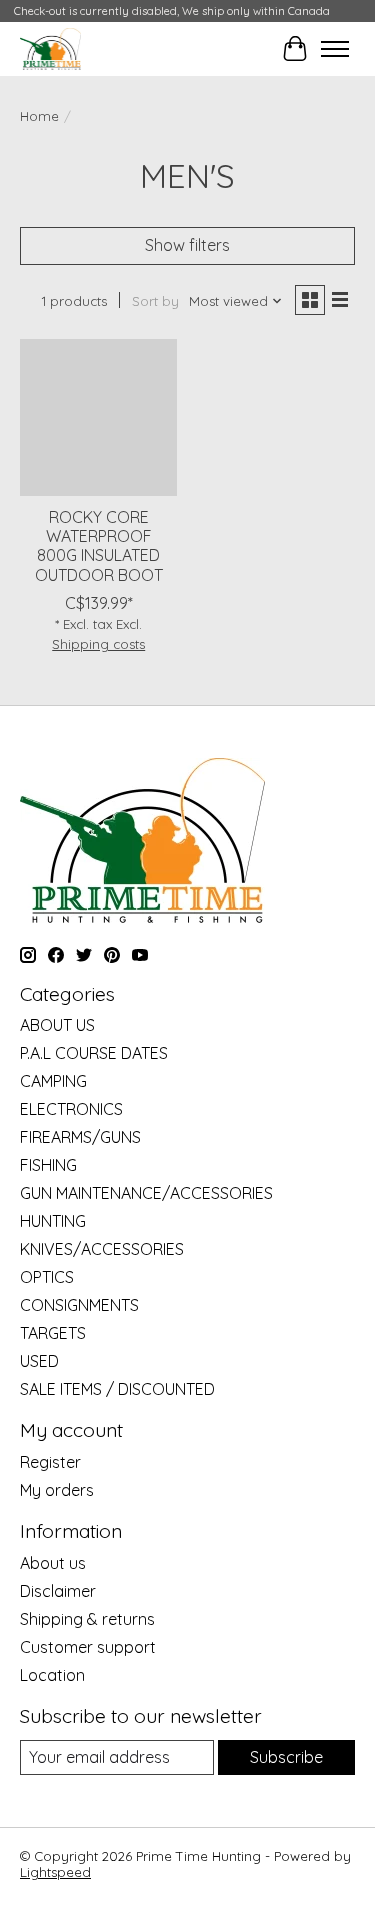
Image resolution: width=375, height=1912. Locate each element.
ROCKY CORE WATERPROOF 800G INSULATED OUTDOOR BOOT (99, 546)
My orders (57, 1490)
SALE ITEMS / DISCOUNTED (117, 1389)
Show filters (187, 245)
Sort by (155, 301)
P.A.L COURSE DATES (94, 1053)
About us (53, 1563)
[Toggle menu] (335, 49)
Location (52, 1675)
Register (50, 1462)
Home (39, 116)
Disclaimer (58, 1591)
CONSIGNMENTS (79, 1305)
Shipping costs (98, 644)
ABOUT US (57, 1025)
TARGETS (53, 1333)
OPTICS (47, 1277)
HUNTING (53, 1221)
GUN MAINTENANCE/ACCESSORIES (146, 1193)
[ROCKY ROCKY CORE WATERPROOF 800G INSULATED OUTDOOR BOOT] (98, 417)
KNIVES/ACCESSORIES (102, 1249)
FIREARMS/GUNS (80, 1137)
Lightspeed (55, 1872)
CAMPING (53, 1081)
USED (39, 1361)
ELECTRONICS (71, 1109)
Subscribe (286, 1757)
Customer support (88, 1647)
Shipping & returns (87, 1619)
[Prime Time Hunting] (50, 48)
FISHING (48, 1165)
